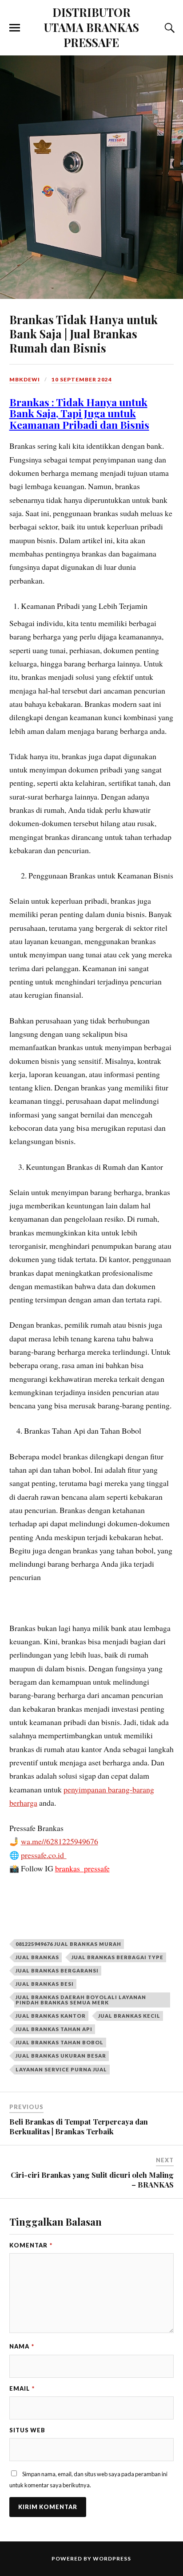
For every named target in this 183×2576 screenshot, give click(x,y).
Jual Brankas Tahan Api (54, 2029)
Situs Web (27, 2430)
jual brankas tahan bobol (60, 2042)
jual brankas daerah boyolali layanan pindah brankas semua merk (81, 2000)
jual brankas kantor (51, 2016)
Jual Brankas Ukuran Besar (61, 2056)
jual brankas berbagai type (117, 1957)
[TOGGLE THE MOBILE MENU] (15, 28)
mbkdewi (25, 379)
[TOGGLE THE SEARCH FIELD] (168, 28)
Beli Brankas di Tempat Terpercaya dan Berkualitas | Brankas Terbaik (79, 2126)
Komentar (31, 2245)
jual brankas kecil (129, 2016)
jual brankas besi (45, 1984)
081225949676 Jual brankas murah (68, 1944)
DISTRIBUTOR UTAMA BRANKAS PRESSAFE (91, 27)
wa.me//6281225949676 (60, 1841)
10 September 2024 (82, 379)
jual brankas (37, 1957)
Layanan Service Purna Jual (61, 2069)
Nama (22, 2346)
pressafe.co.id (44, 1855)
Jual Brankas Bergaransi (57, 1970)
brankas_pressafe (82, 1868)
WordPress (112, 2558)
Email (22, 2388)
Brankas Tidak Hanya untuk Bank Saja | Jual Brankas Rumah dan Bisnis (84, 333)
